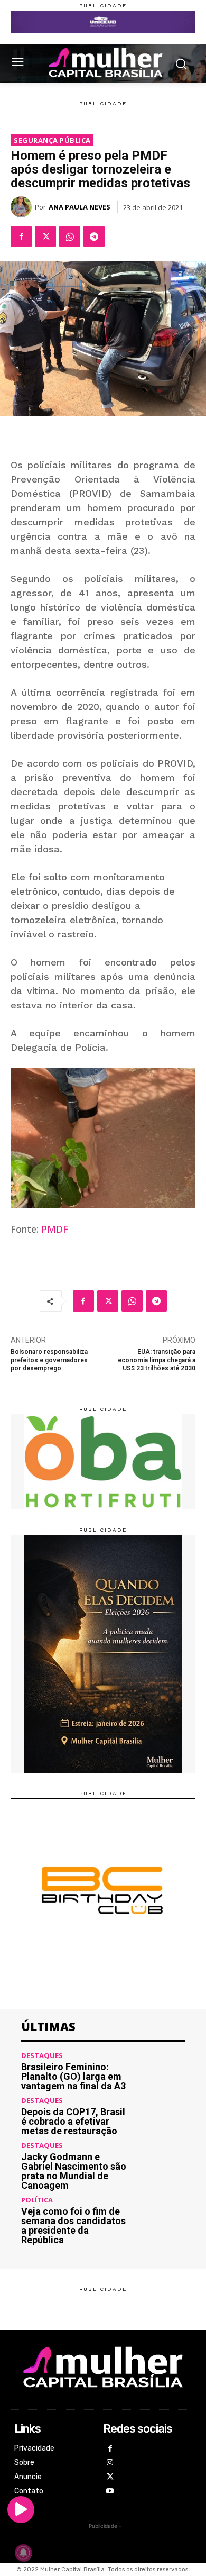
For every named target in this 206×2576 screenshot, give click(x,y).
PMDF (55, 1229)
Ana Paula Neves (79, 207)
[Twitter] (45, 236)
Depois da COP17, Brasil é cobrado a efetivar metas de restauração (73, 2121)
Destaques (42, 2056)
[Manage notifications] (23, 2553)
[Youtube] (110, 2492)
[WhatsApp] (70, 236)
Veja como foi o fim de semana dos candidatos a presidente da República (73, 2225)
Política (37, 2200)
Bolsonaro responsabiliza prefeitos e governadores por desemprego (49, 1360)
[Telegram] (94, 236)
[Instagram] (110, 2463)
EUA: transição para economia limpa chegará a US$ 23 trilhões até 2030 (157, 1360)
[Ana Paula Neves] (23, 207)
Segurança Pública (52, 140)
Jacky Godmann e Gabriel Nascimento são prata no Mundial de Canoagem (74, 2171)
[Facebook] (21, 236)
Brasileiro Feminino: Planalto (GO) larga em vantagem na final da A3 (73, 2076)
